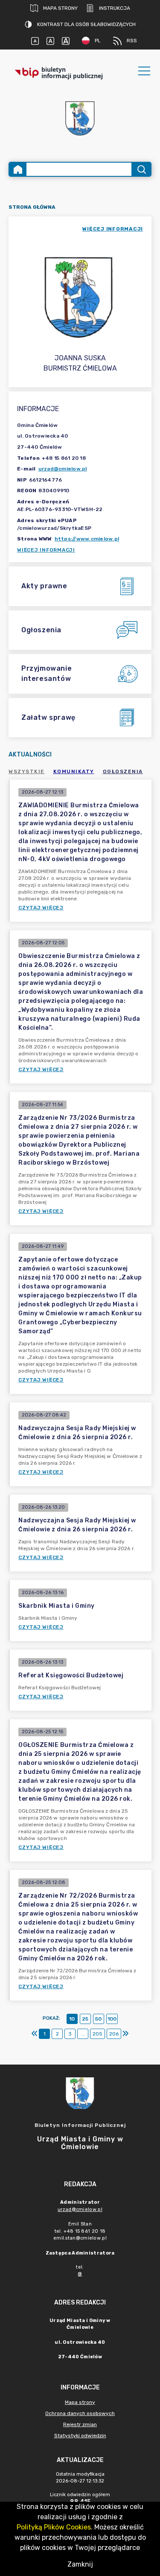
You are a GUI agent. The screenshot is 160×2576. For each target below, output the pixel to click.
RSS (132, 41)
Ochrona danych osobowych (80, 2413)
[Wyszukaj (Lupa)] (141, 169)
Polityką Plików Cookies (54, 2527)
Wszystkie (27, 771)
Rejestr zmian (80, 2424)
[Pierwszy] (35, 2034)
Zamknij (80, 2564)
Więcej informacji (46, 550)
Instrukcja (115, 8)
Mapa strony (60, 8)
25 (85, 2019)
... (83, 2034)
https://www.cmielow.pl (87, 539)
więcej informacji (113, 229)
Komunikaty (74, 771)
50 (98, 2019)
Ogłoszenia (123, 771)
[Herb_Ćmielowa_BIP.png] (80, 119)
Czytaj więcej (41, 908)
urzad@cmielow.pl (63, 469)
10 (72, 2019)
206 (114, 2034)
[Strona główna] (18, 169)
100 (112, 2019)
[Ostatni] (125, 2034)
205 (97, 2034)
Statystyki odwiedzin (80, 2436)
